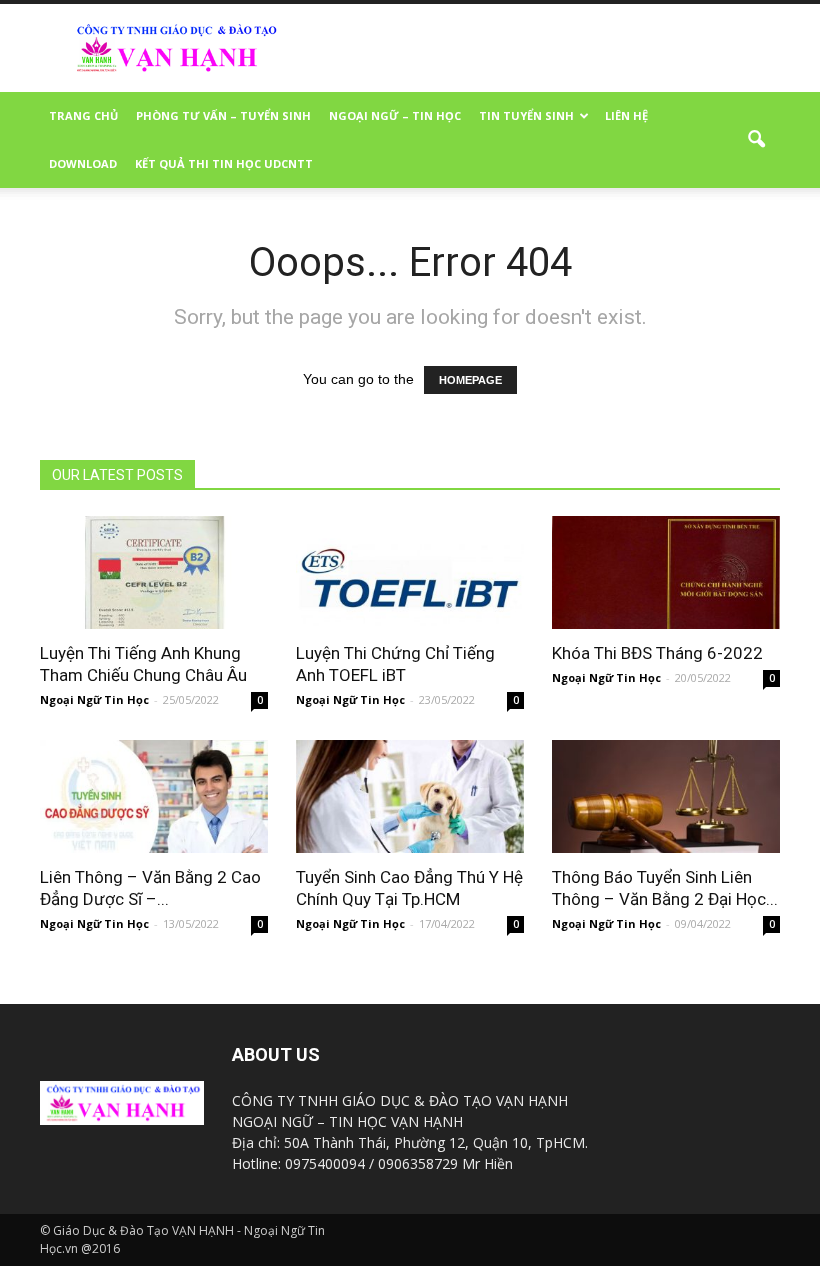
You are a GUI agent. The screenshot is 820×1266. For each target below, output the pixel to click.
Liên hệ (626, 115)
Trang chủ (83, 115)
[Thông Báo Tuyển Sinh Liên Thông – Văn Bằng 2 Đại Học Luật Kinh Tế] (666, 796)
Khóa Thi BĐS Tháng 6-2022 (657, 653)
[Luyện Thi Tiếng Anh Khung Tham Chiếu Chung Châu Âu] (154, 572)
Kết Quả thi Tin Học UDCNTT (224, 163)
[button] (756, 140)
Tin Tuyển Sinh (526, 115)
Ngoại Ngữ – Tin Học (395, 115)
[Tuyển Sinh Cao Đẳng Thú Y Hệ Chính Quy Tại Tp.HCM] (410, 796)
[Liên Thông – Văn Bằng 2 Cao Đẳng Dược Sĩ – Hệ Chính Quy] (154, 796)
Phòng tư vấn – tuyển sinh (223, 115)
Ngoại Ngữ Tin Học (94, 699)
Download (83, 163)
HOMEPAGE (470, 380)
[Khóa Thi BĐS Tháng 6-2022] (666, 572)
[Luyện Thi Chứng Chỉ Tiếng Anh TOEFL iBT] (410, 572)
